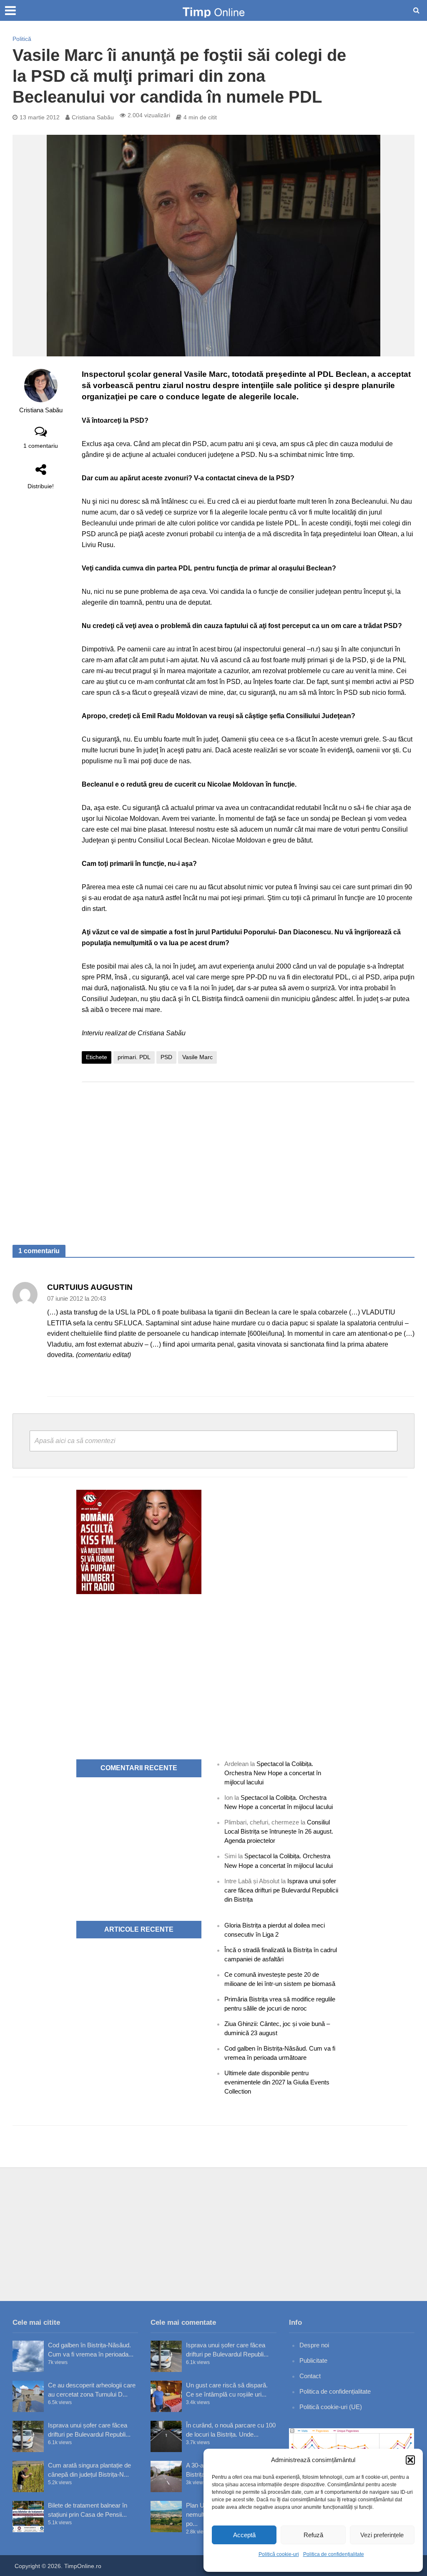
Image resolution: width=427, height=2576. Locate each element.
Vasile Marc (197, 1057)
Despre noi (314, 2345)
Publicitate (313, 2360)
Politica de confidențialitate (334, 2554)
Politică (22, 39)
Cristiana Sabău (93, 117)
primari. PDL (134, 1057)
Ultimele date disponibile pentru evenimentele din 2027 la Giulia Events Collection (277, 2082)
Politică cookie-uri (279, 2554)
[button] (410, 2460)
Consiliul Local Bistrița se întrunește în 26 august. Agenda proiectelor (279, 1831)
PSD (166, 1057)
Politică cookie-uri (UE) (331, 2407)
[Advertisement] (248, 1155)
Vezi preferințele (382, 2535)
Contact (310, 2376)
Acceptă (244, 2535)
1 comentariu (41, 446)
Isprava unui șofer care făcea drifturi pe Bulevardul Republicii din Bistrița (281, 1890)
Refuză (313, 2535)
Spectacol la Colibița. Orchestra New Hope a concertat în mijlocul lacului (273, 1773)
